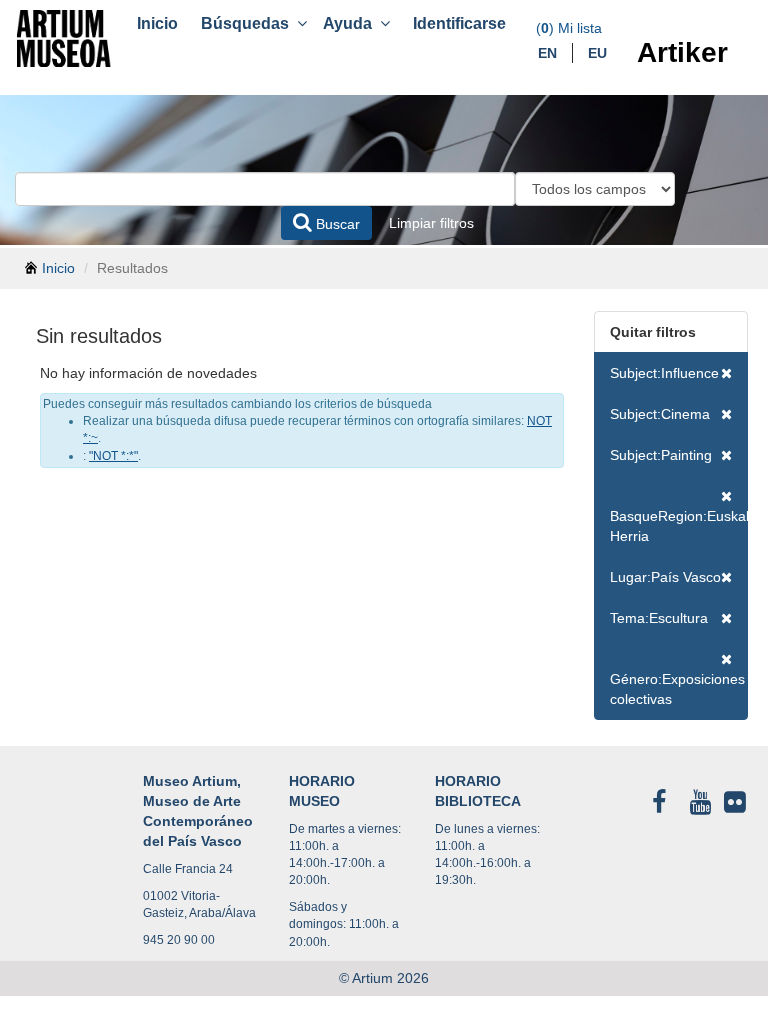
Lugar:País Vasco (665, 577)
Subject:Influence (664, 373)
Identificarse (459, 23)
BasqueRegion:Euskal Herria (679, 526)
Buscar (336, 224)
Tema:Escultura (659, 618)
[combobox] (265, 189)
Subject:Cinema (660, 414)
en (547, 53)
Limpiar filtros (431, 223)
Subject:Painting (661, 455)
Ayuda (351, 23)
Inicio (157, 23)
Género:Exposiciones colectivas (677, 689)
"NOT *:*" (113, 456)
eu (597, 53)
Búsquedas (249, 23)
